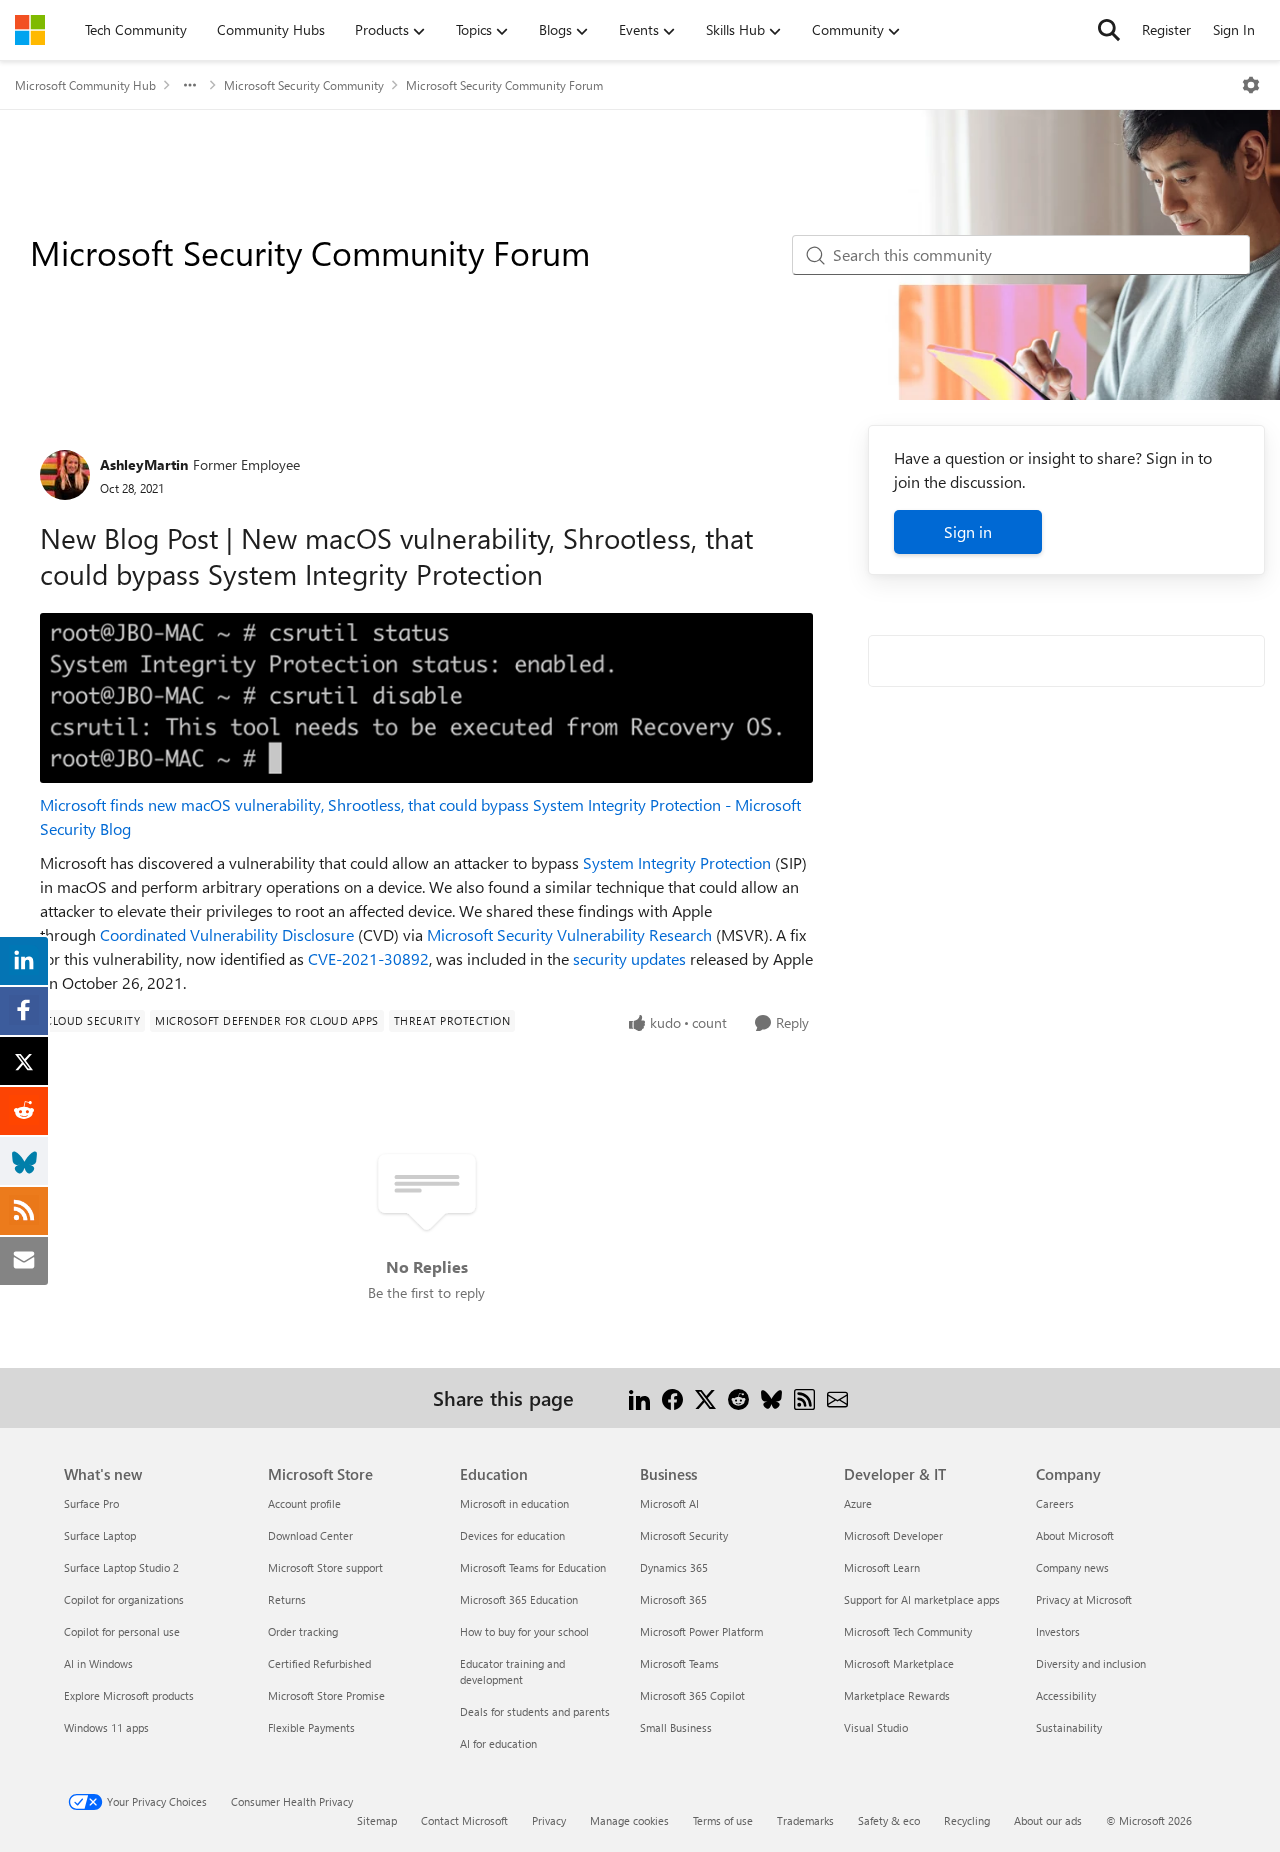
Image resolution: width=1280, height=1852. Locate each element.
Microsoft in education (514, 1503)
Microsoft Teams (679, 1663)
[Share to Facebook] (672, 1397)
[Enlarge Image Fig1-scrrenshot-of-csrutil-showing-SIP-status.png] (426, 698)
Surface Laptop (100, 1535)
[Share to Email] (837, 1397)
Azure (858, 1503)
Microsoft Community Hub (85, 85)
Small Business (676, 1727)
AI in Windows (98, 1663)
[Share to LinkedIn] (639, 1397)
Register (1166, 29)
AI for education (498, 1743)
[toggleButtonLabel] (1251, 85)
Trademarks (805, 1820)
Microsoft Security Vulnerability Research (569, 934)
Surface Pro (91, 1503)
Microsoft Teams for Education (533, 1567)
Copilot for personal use (122, 1631)
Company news (1072, 1567)
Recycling (967, 1820)
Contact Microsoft (464, 1820)
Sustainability (1069, 1727)
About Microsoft (1075, 1535)
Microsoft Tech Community (908, 1631)
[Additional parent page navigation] (190, 85)
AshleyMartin (144, 464)
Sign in (968, 531)
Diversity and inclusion (1091, 1663)
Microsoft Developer (893, 1535)
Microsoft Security (684, 1535)
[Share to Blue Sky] (771, 1397)
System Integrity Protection (677, 862)
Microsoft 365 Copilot (692, 1695)
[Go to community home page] (30, 30)
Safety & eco (889, 1820)
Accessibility (1066, 1695)
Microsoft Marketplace (899, 1663)
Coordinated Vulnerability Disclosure (227, 934)
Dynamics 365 (674, 1567)
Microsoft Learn (882, 1567)
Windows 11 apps (106, 1727)
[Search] (1109, 30)
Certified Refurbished (319, 1663)
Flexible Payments (311, 1727)
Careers (1055, 1503)
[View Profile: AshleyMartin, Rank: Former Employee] (65, 475)
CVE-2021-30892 (368, 958)
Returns (287, 1599)
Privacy (549, 1820)
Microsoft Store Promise (326, 1695)
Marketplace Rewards (897, 1695)
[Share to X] (705, 1397)
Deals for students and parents (535, 1711)
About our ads (1048, 1820)
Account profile (304, 1503)
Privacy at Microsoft (1084, 1599)
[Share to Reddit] (738, 1397)
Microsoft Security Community (304, 85)
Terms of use (723, 1820)
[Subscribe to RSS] (804, 1397)
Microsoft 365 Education (519, 1599)
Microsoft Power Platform (701, 1631)
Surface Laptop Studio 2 (121, 1567)
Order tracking (303, 1631)
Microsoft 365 (673, 1599)
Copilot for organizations (124, 1599)
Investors (1058, 1631)
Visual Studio (876, 1727)
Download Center (310, 1535)
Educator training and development (512, 1671)
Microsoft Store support (325, 1567)
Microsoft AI (669, 1503)
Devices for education (512, 1535)
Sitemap (377, 1820)
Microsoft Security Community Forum (504, 85)
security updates (629, 958)
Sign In (1234, 29)
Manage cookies (629, 1820)
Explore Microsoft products (129, 1695)
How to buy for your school (524, 1631)
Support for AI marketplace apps (922, 1599)
